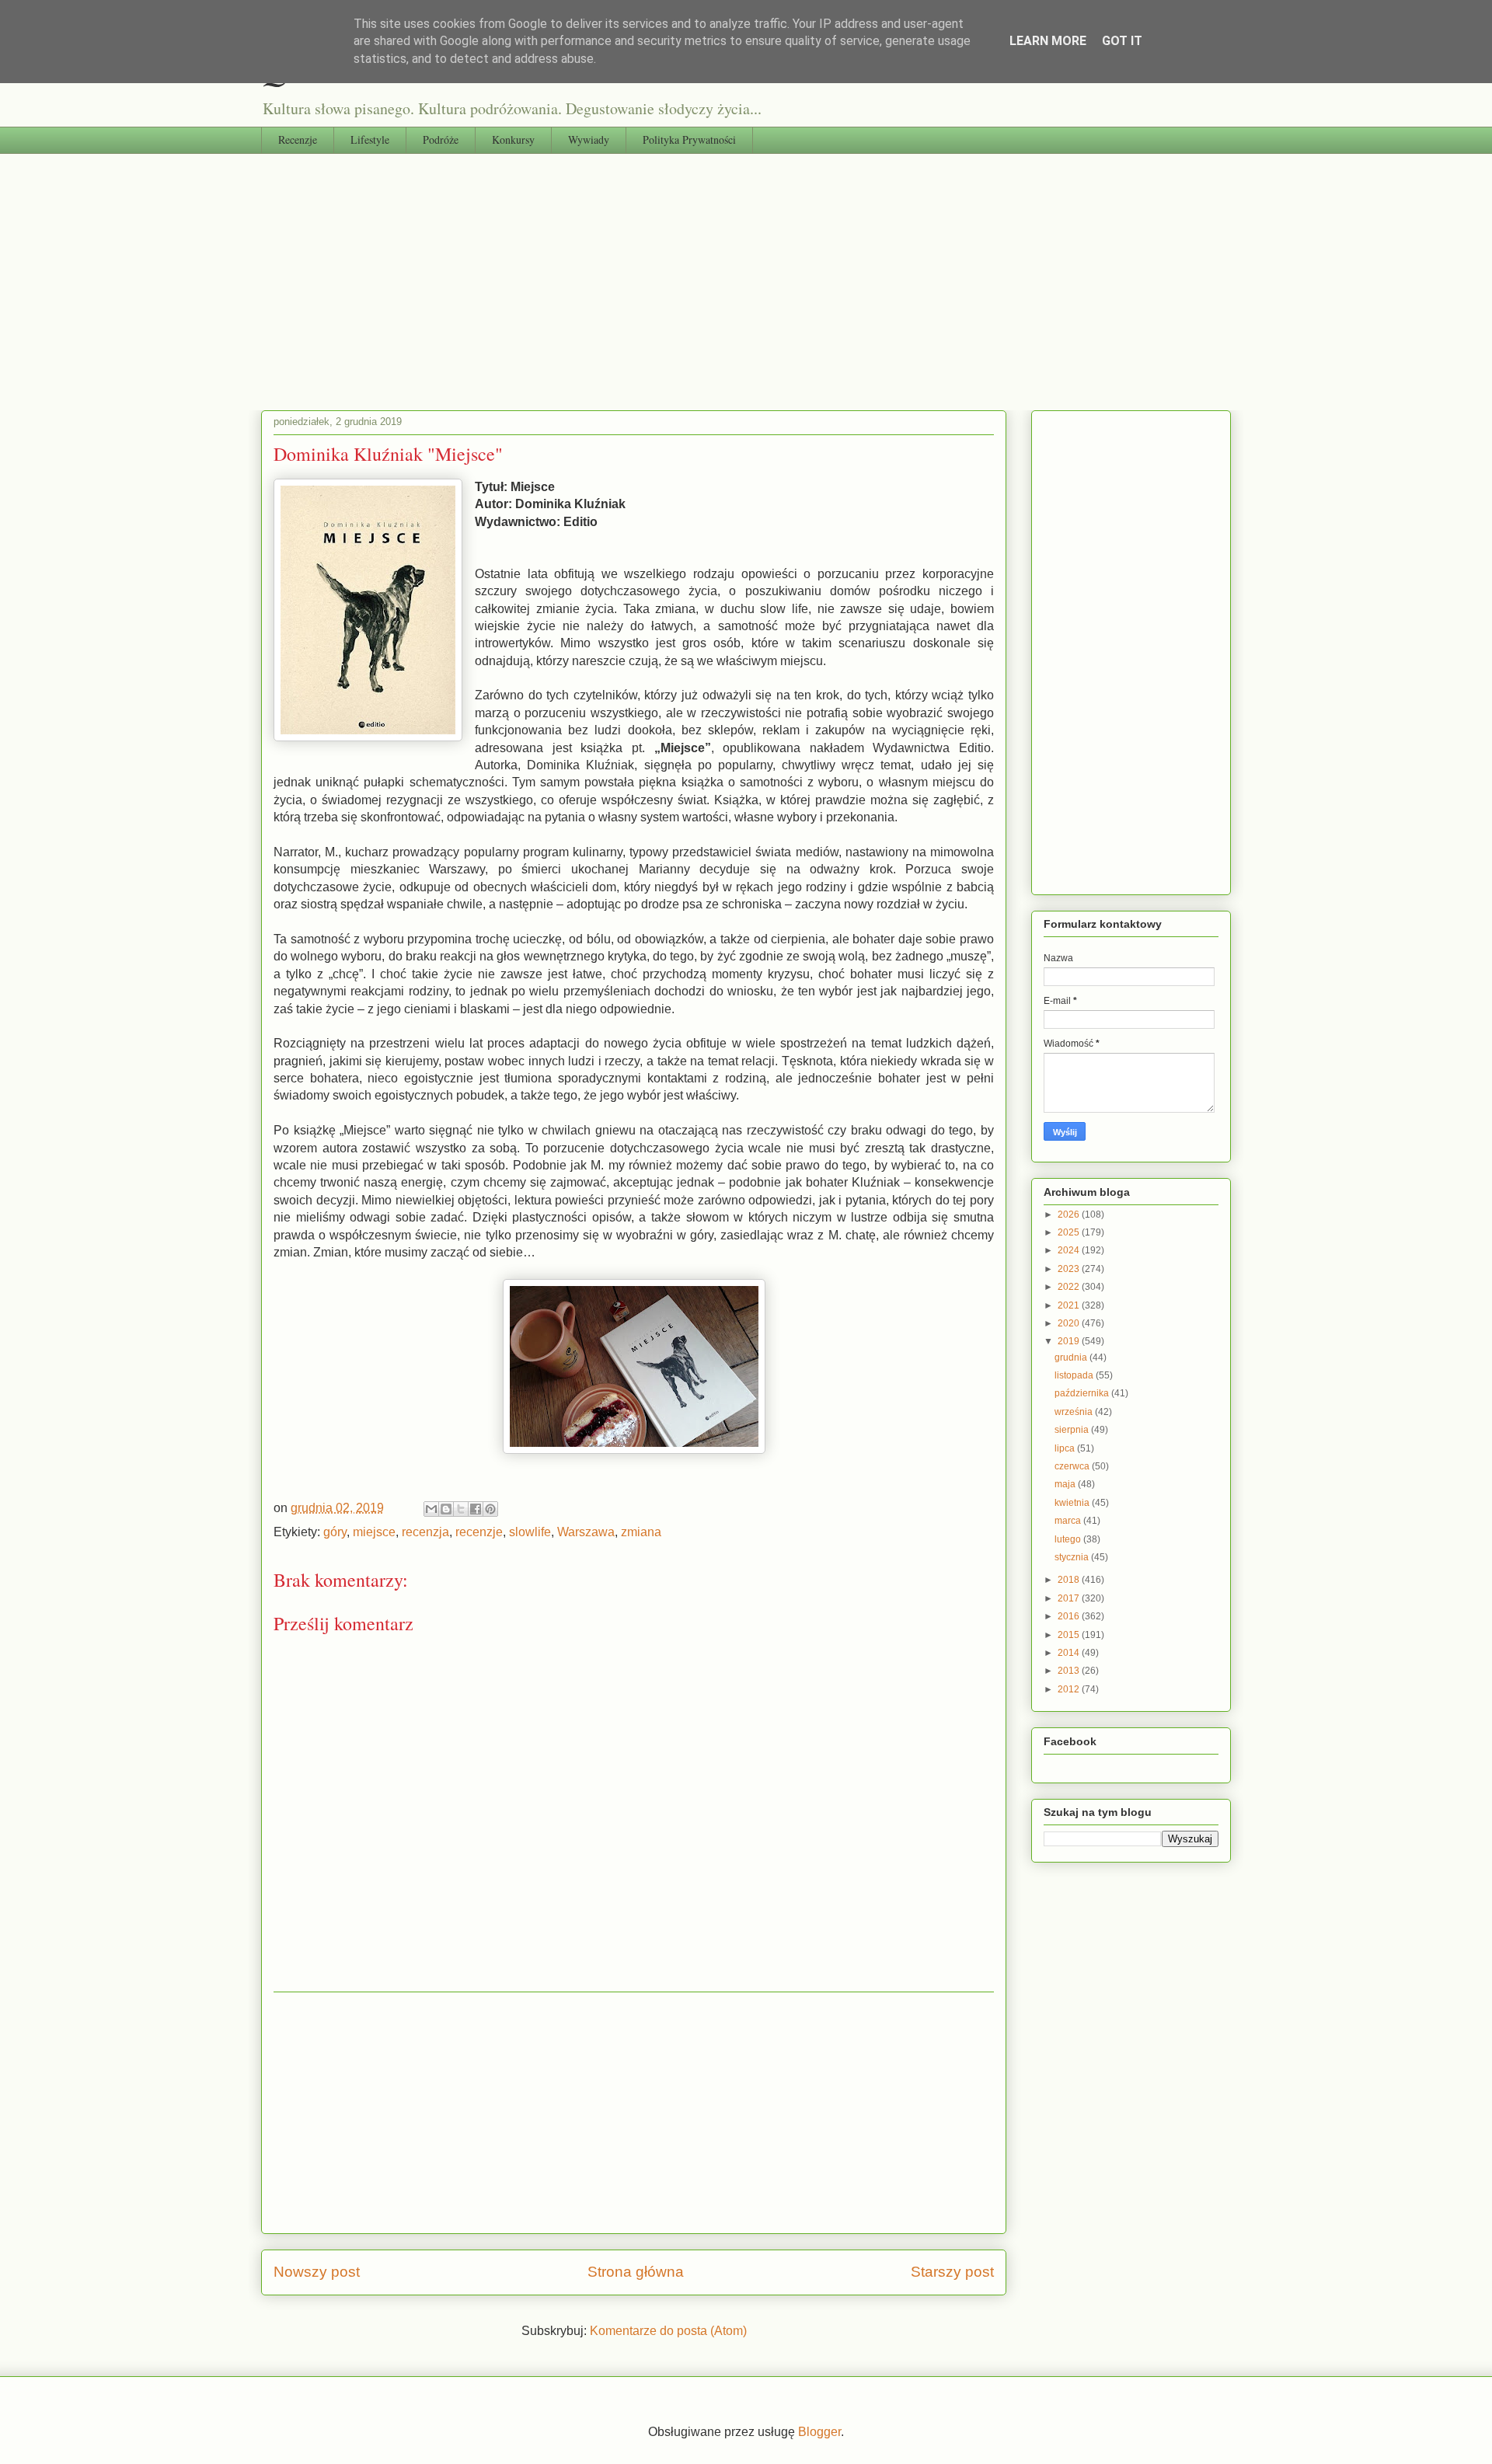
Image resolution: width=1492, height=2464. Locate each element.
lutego (1069, 1539)
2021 (1070, 1305)
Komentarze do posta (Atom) (668, 2331)
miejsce (374, 1532)
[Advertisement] (746, 270)
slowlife (530, 1532)
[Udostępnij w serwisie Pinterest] (490, 1509)
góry (335, 1532)
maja (1066, 1484)
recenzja (425, 1532)
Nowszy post (317, 2272)
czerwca (1073, 1466)
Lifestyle (370, 139)
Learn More (1048, 41)
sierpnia (1073, 1430)
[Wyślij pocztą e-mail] (431, 1509)
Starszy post (952, 2272)
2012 (1070, 1689)
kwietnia (1073, 1503)
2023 (1070, 1269)
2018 (1070, 1580)
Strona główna (636, 2272)
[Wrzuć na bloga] (446, 1509)
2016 (1070, 1616)
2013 (1070, 1671)
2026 (1070, 1215)
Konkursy (513, 139)
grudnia (1072, 1357)
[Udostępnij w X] (461, 1509)
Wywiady (589, 139)
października (1083, 1393)
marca (1069, 1521)
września (1075, 1412)
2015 (1070, 1635)
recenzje (479, 1532)
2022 (1070, 1287)
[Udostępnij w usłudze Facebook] (476, 1509)
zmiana (641, 1532)
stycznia (1073, 1557)
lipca (1066, 1448)
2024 (1070, 1250)
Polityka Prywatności (689, 139)
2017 (1070, 1598)
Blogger (819, 2432)
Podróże (441, 139)
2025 (1070, 1232)
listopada (1075, 1375)
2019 (1070, 1341)
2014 (1070, 1653)
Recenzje (298, 139)
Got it (1122, 41)
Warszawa (586, 1532)
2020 (1070, 1323)
